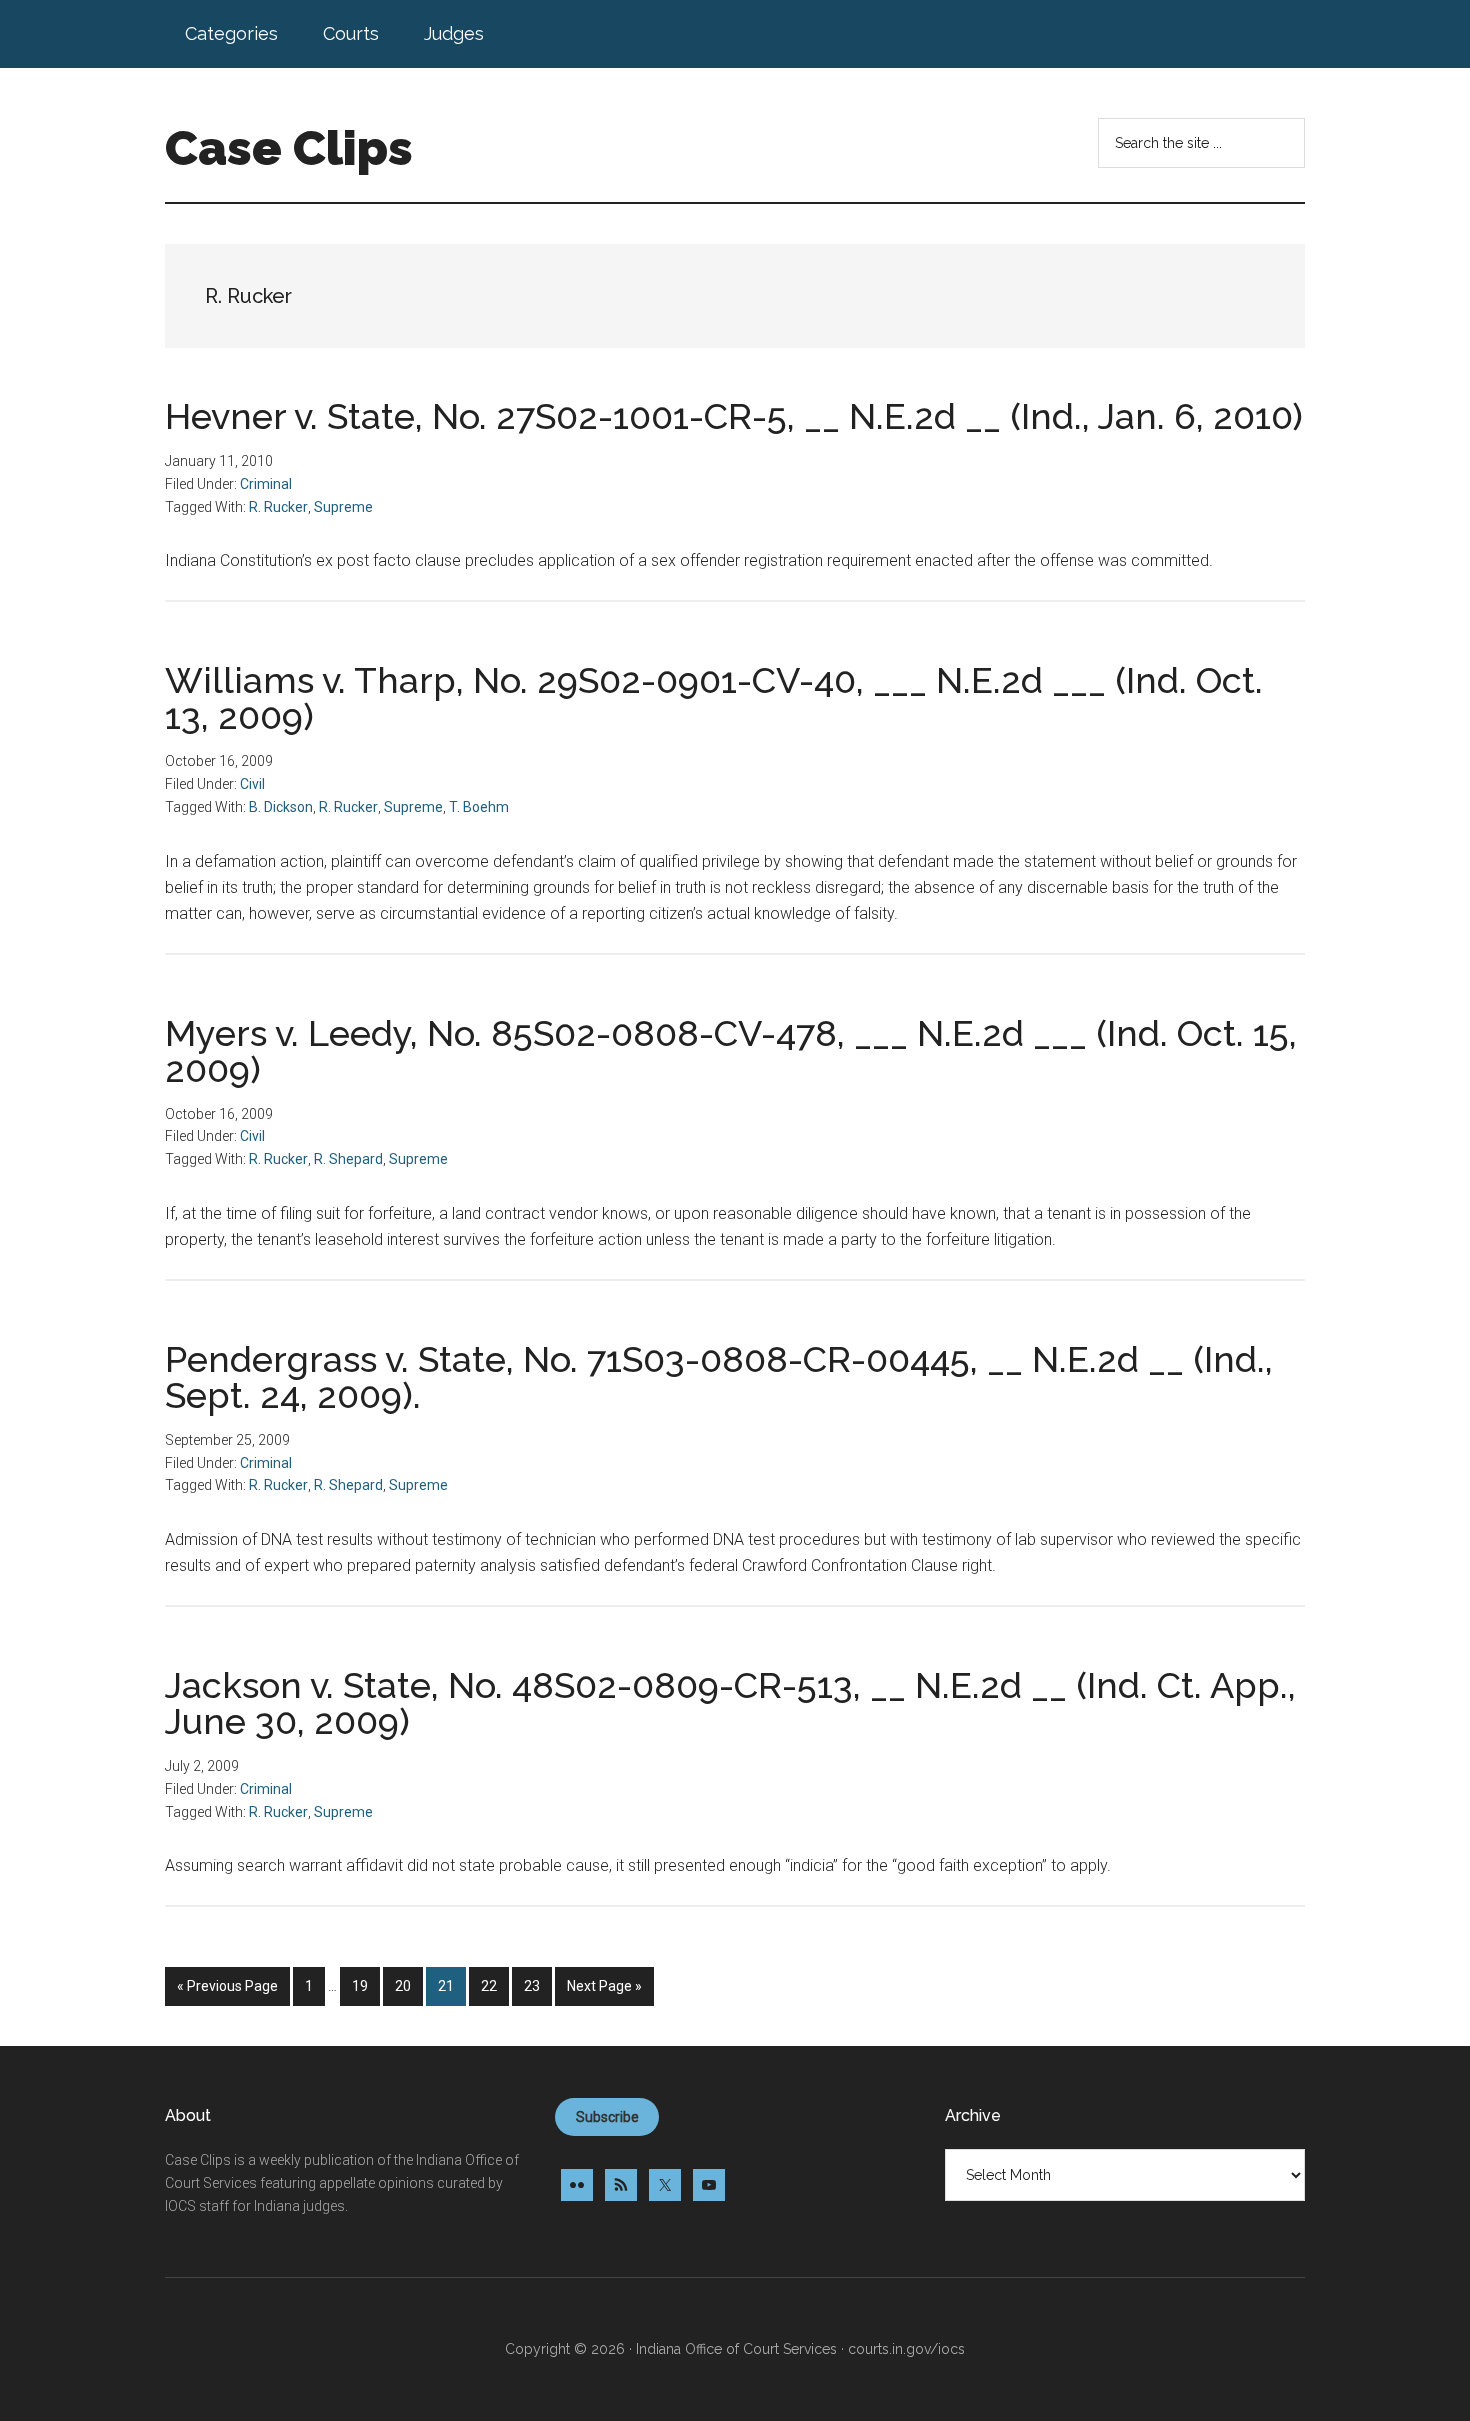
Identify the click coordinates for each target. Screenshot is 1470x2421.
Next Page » (604, 1991)
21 (451, 1985)
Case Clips (289, 148)
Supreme (343, 507)
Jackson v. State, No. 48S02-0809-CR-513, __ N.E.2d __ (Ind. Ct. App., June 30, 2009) (730, 1703)
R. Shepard (348, 1159)
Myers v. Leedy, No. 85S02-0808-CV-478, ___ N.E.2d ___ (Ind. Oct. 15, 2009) (731, 1051)
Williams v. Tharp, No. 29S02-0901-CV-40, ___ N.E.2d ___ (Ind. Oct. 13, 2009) (714, 698)
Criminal (266, 484)
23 (537, 1985)
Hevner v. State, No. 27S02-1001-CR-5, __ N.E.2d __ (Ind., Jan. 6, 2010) (734, 416)
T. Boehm (479, 807)
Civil (252, 784)
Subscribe (607, 2117)
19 (365, 1985)
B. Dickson (281, 807)
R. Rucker (278, 507)
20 (408, 1985)
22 (494, 1985)
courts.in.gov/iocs (906, 2349)
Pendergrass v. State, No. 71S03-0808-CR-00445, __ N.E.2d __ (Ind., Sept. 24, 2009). (719, 1377)
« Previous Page (227, 1991)
